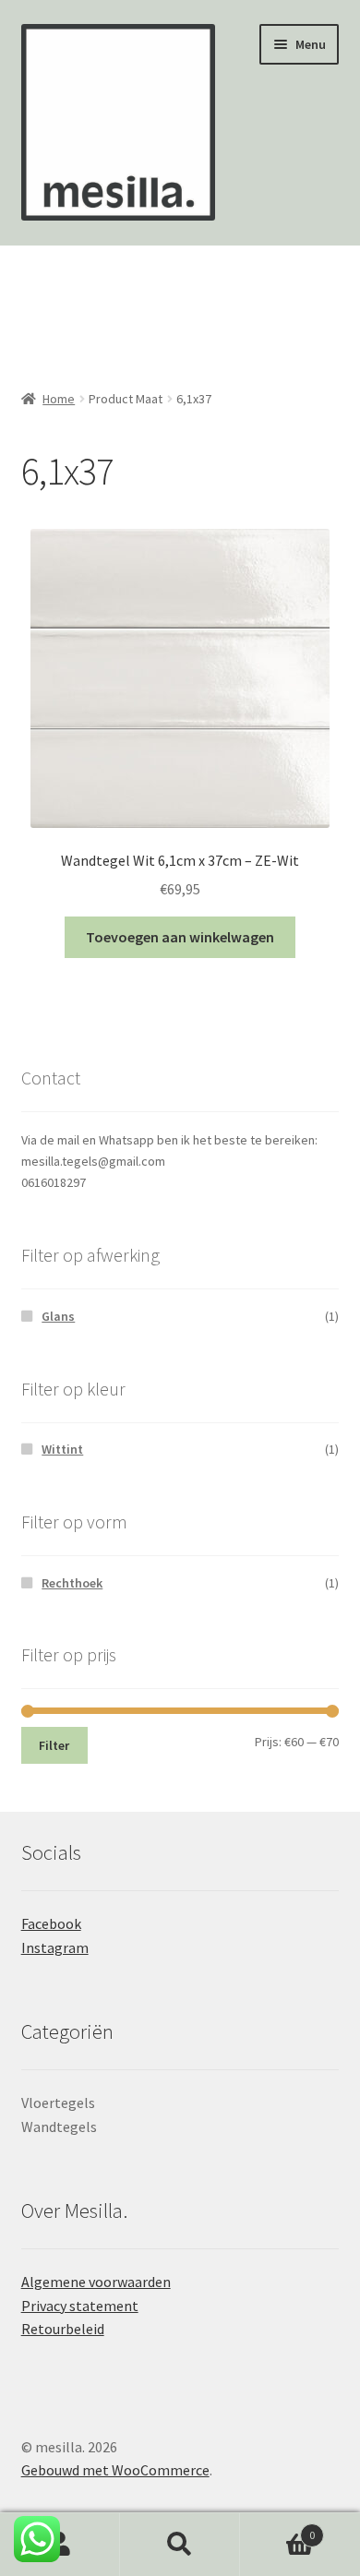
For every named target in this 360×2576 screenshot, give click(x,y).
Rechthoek (72, 1583)
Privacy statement (80, 2306)
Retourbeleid (63, 2329)
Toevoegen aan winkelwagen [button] (180, 937)
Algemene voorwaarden (96, 2282)
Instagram (55, 1947)
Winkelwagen (277, 2528)
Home (59, 399)
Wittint (62, 1449)
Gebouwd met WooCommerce (115, 2470)
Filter (54, 1745)
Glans (58, 1316)
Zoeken (180, 2545)
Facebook (51, 1923)
